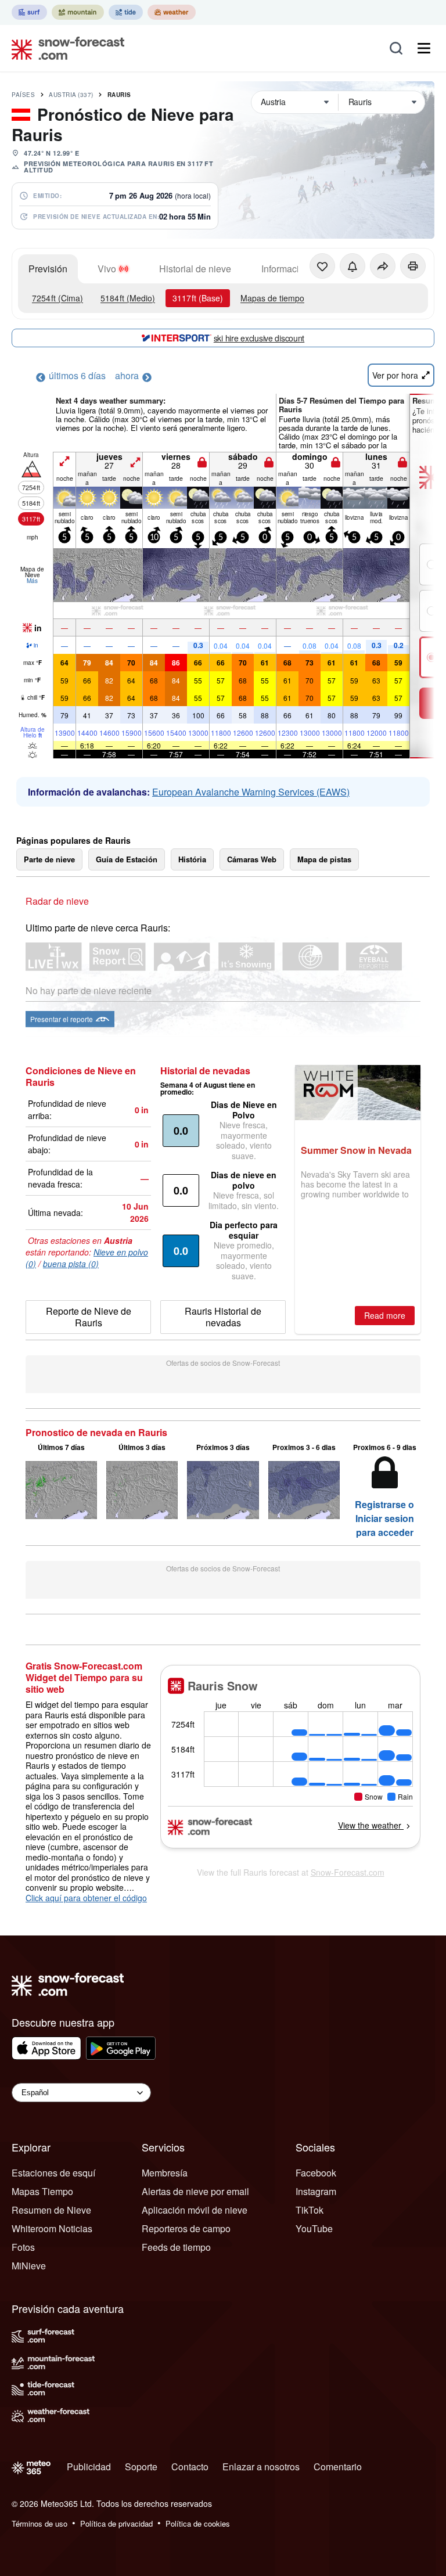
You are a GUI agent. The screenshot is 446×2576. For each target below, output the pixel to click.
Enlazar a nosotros (261, 2467)
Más (32, 581)
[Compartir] (383, 266)
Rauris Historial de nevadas (223, 1317)
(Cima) (57, 298)
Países (23, 95)
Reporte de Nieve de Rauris (89, 1317)
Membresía (165, 2173)
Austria (71, 95)
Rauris (119, 95)
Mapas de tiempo (272, 298)
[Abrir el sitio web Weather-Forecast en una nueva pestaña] (172, 12)
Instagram (316, 2191)
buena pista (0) (71, 1264)
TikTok (310, 2210)
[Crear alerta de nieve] (353, 266)
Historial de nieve (195, 269)
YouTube (314, 2228)
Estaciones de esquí (53, 2173)
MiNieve (29, 2266)
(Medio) (128, 298)
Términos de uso (39, 2523)
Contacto (190, 2467)
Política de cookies (198, 2523)
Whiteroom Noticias (52, 2228)
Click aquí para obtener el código (86, 1898)
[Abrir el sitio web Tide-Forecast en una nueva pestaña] (126, 12)
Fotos (23, 2247)
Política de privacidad (116, 2523)
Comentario (338, 2467)
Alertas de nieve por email (195, 2191)
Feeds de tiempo (176, 2247)
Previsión (48, 269)
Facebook (316, 2173)
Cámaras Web (252, 859)
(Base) (198, 298)
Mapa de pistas (324, 859)
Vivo (107, 269)
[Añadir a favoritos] (322, 266)
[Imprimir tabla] (413, 266)
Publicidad (89, 2467)
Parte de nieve (49, 859)
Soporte (141, 2467)
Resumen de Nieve (51, 2210)
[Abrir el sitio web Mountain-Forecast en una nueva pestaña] (78, 12)
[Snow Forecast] (64, 48)
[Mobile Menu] (424, 48)
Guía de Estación (127, 859)
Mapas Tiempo (42, 2191)
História (192, 859)
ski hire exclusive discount (259, 338)
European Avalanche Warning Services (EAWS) (251, 792)
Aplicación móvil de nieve (195, 2210)
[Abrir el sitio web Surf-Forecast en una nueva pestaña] (29, 12)
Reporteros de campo (186, 2228)
